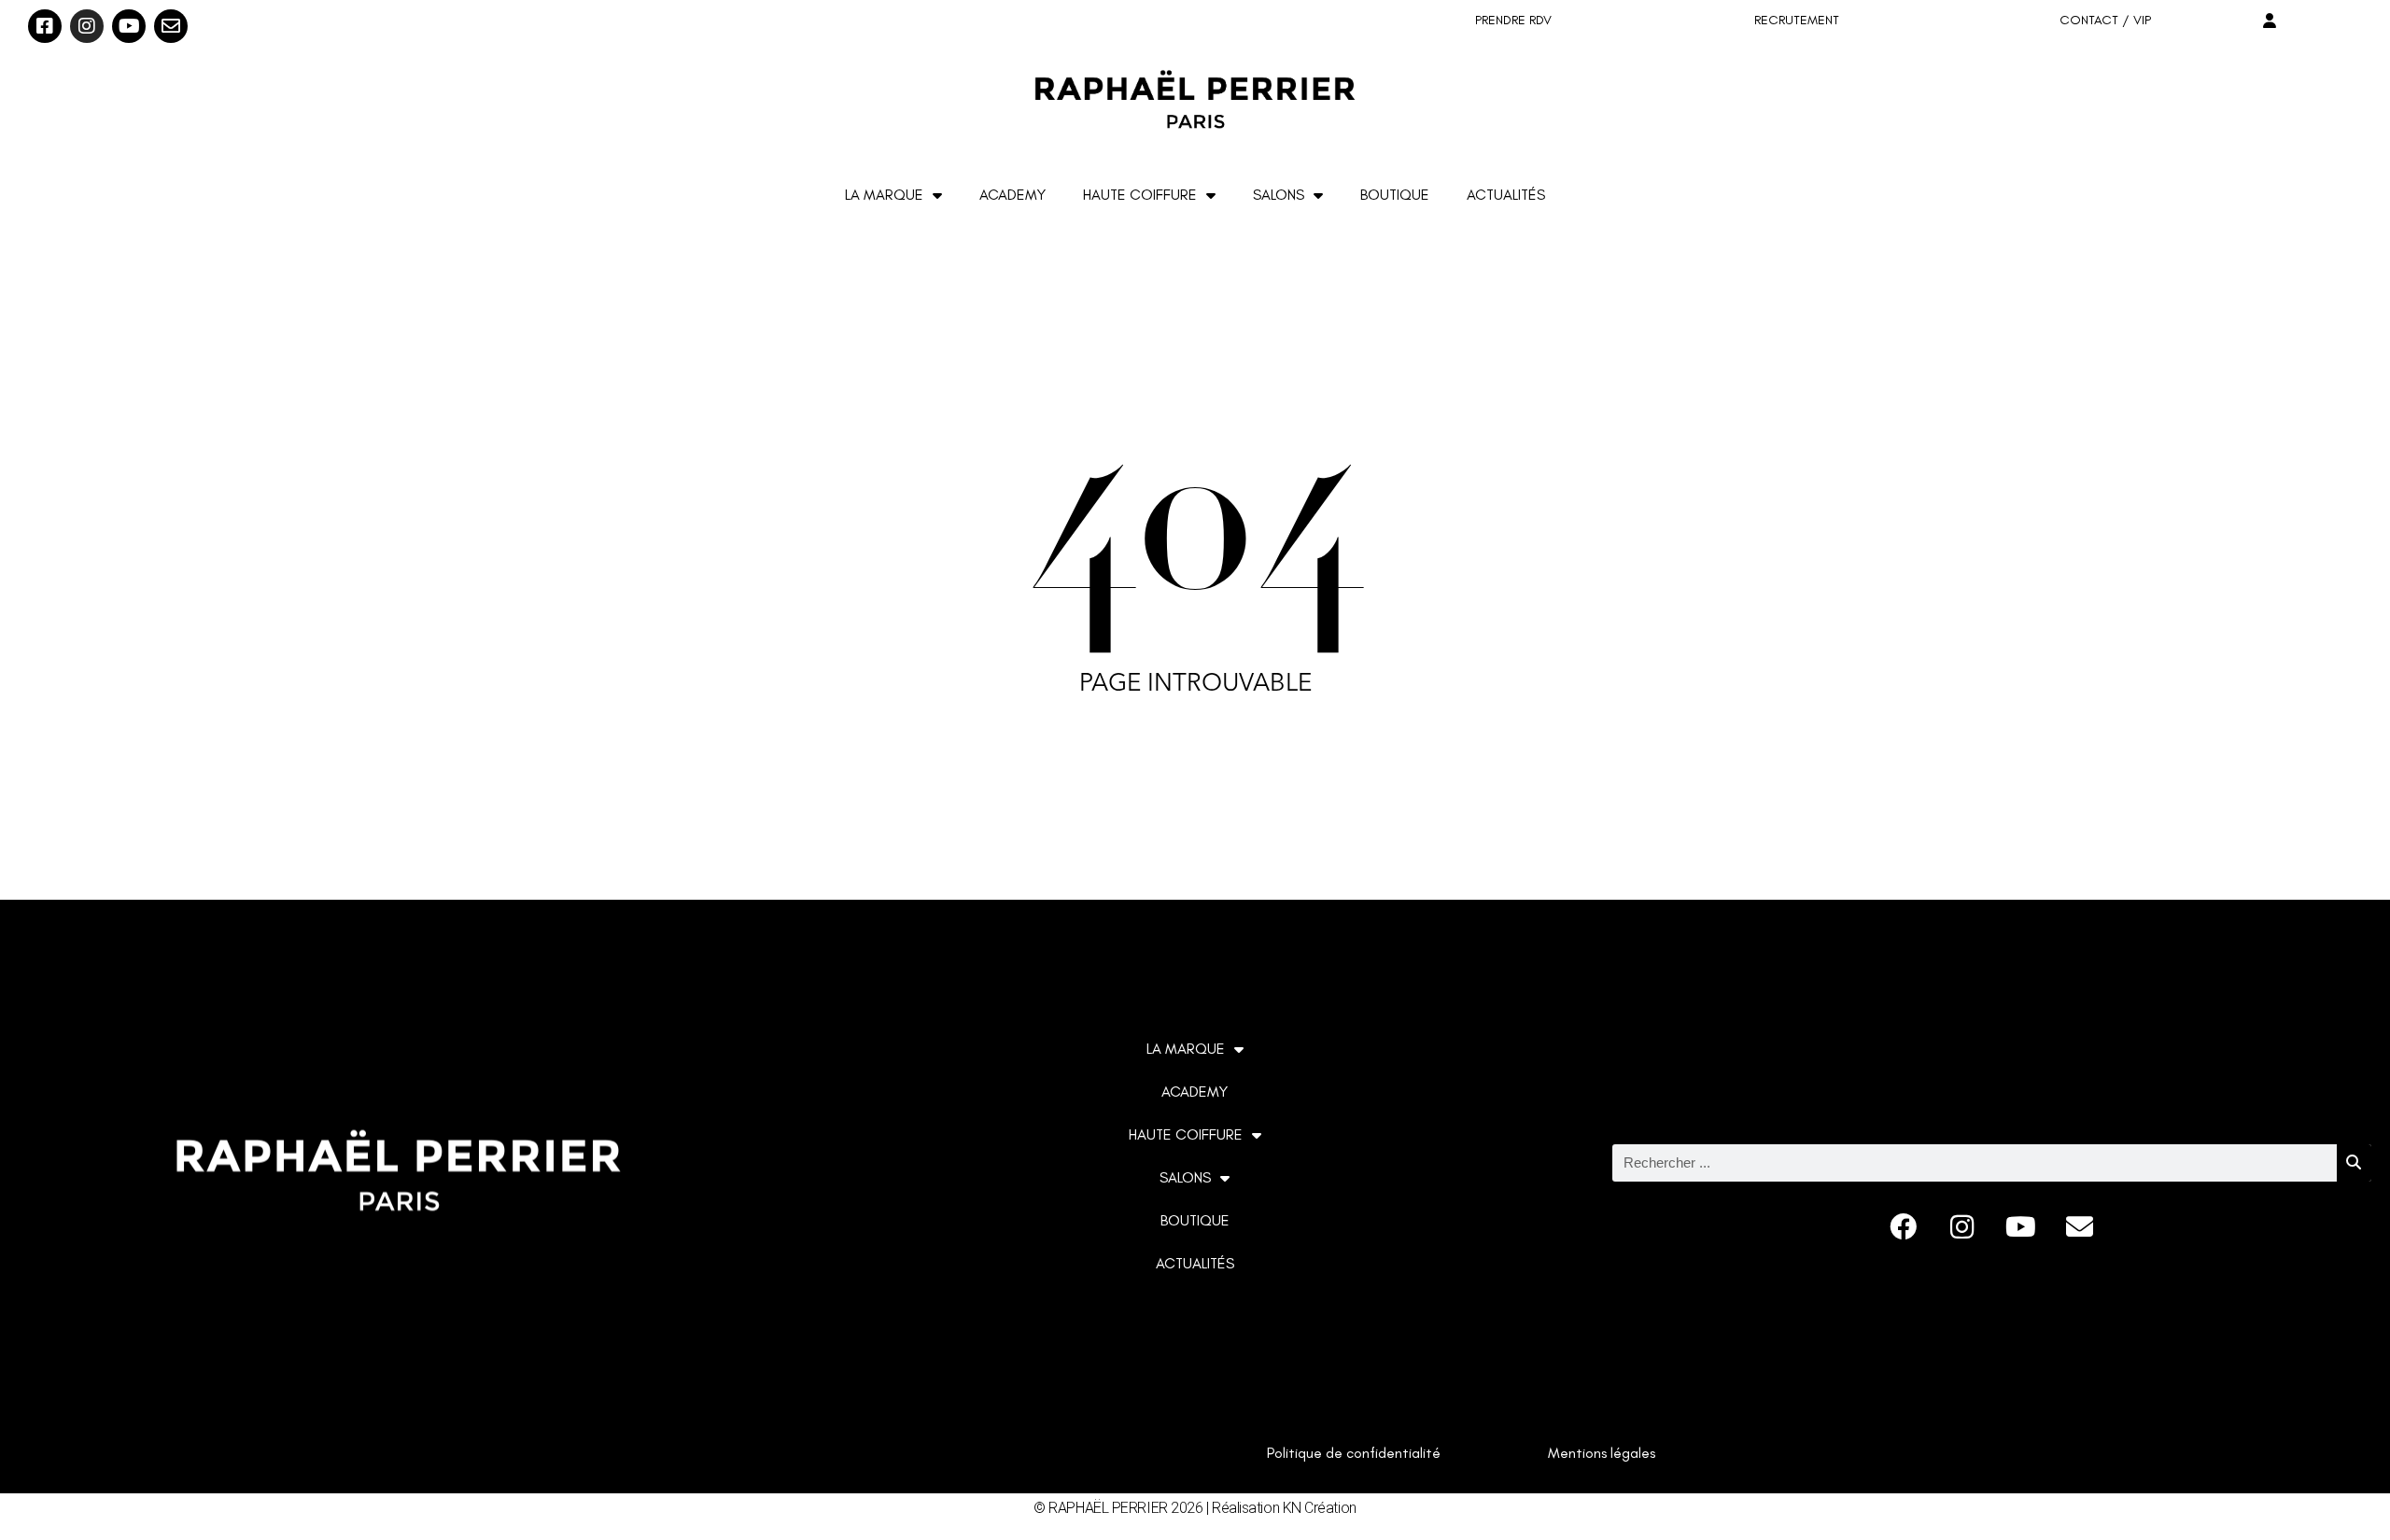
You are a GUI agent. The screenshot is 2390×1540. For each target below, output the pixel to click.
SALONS (1279, 195)
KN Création (1320, 1508)
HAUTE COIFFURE (1140, 195)
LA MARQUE (884, 195)
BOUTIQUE (1395, 195)
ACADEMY (1012, 195)
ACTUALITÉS (1506, 195)
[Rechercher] (2354, 1163)
